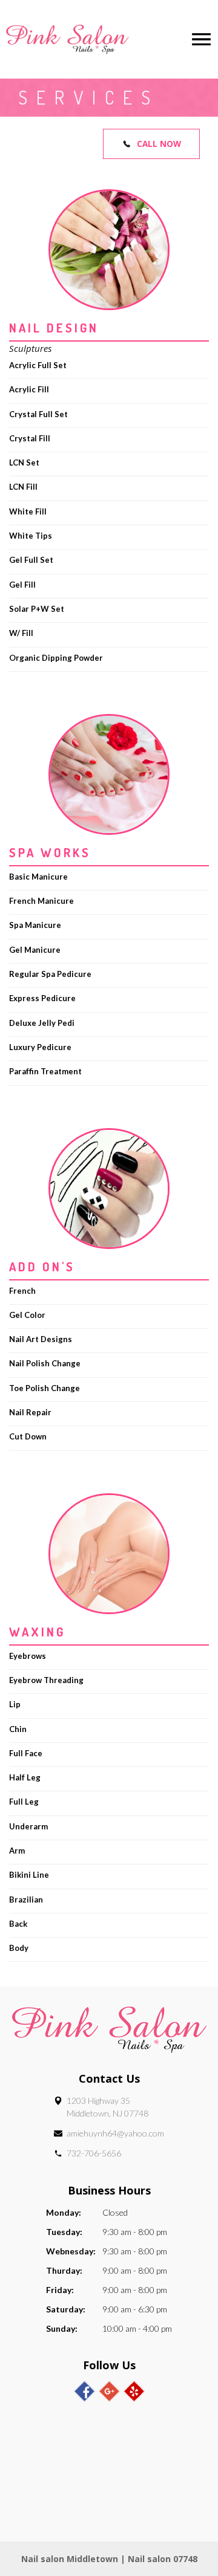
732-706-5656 (94, 2153)
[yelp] (134, 2391)
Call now (159, 144)
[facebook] (84, 2391)
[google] (109, 2391)
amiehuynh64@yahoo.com (115, 2133)
